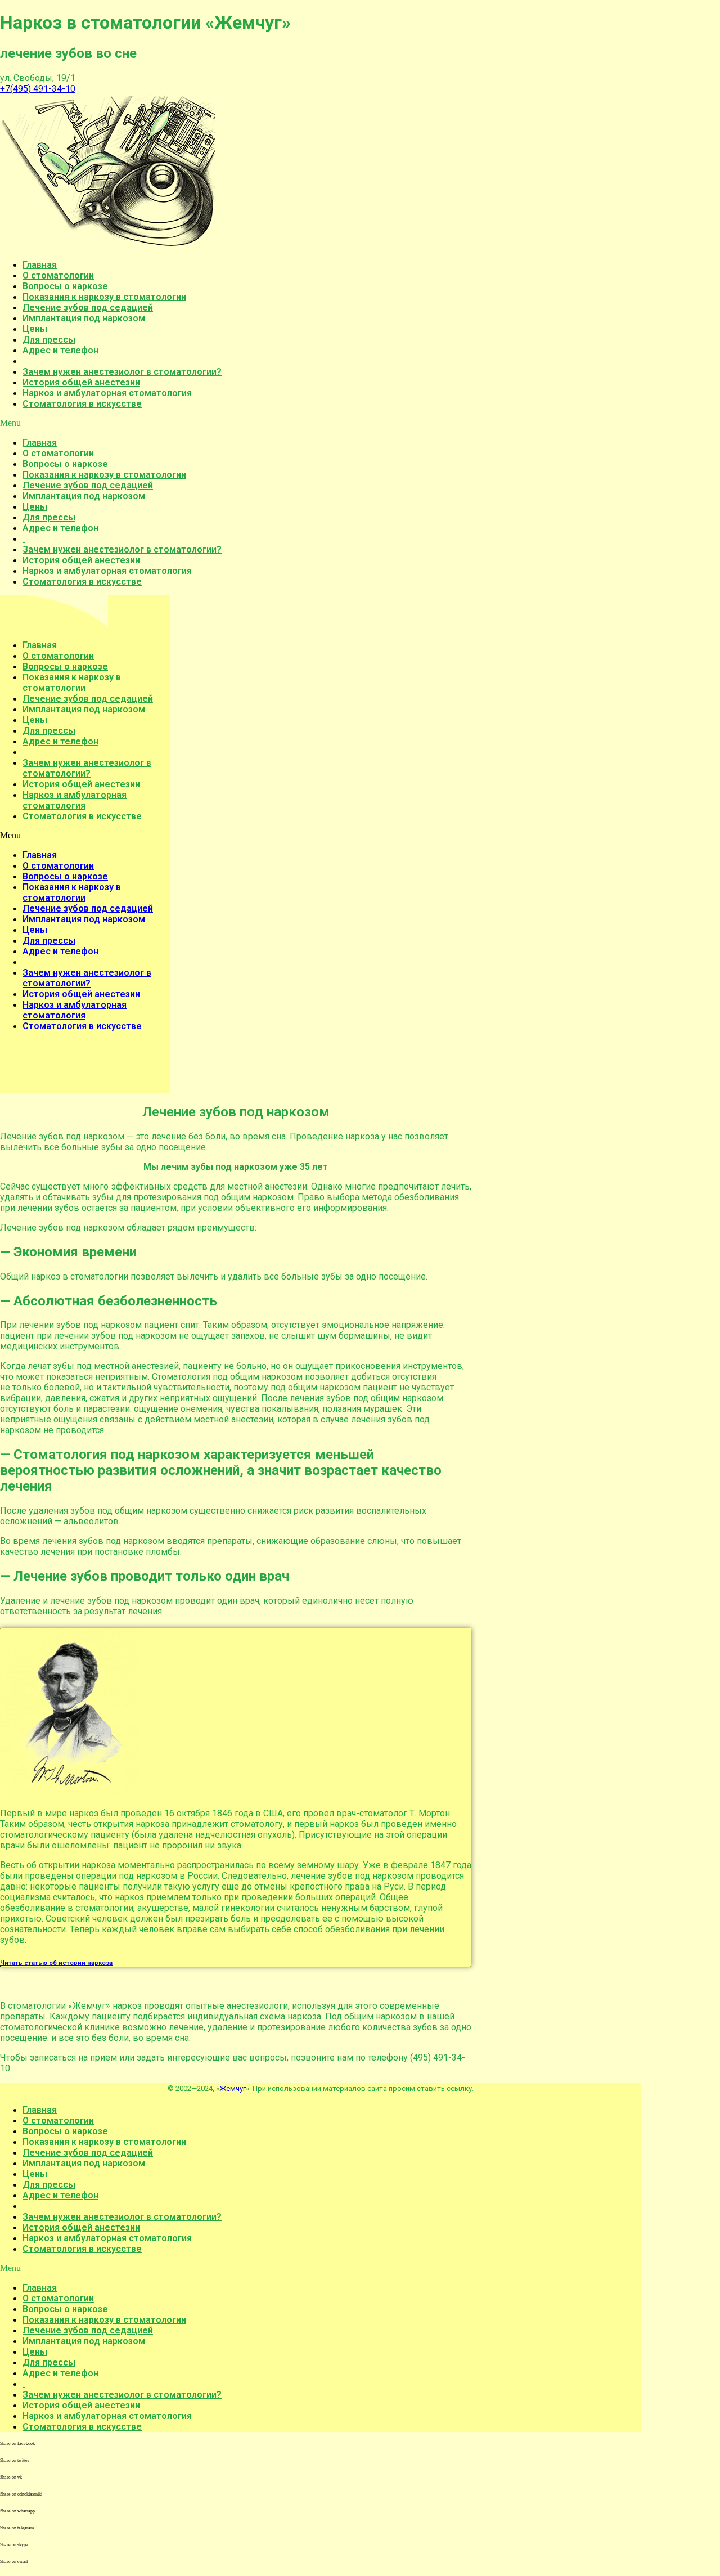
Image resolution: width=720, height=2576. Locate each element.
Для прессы (49, 340)
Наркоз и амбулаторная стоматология (107, 393)
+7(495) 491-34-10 (38, 89)
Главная (40, 265)
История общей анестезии (81, 382)
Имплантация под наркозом (84, 318)
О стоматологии (58, 275)
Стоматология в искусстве (82, 404)
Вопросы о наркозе (65, 286)
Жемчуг (233, 2088)
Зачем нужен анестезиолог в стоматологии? (122, 372)
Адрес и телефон (60, 350)
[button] (321, 423)
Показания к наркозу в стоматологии (104, 297)
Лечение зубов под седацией (88, 308)
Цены (35, 329)
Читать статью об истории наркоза (56, 1963)
